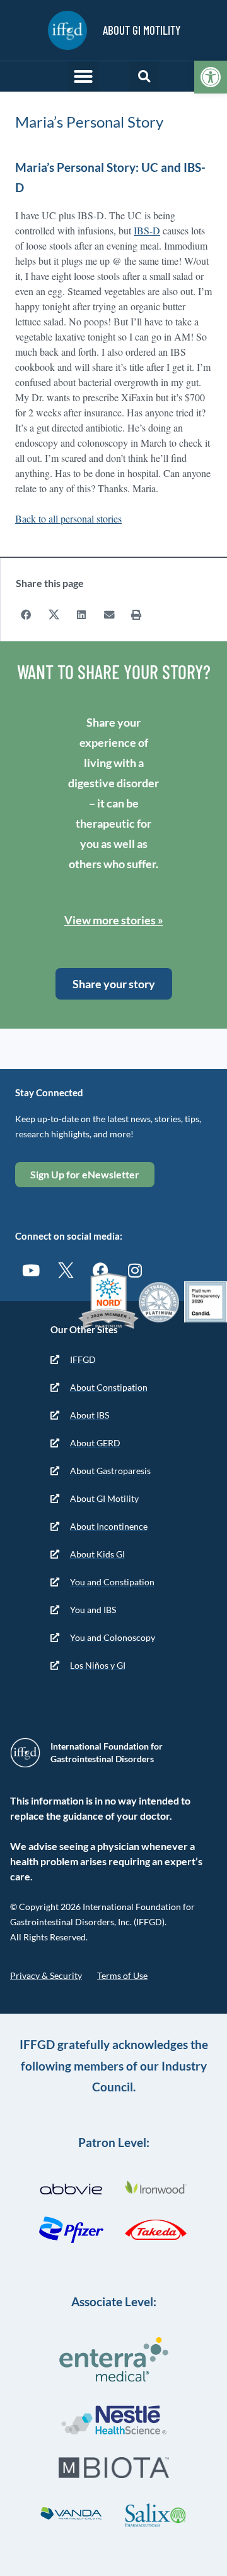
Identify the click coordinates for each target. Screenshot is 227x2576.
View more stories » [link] (114, 920)
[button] (83, 76)
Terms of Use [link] (122, 1975)
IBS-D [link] (147, 230)
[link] (211, 77)
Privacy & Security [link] (46, 1975)
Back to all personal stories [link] (68, 518)
